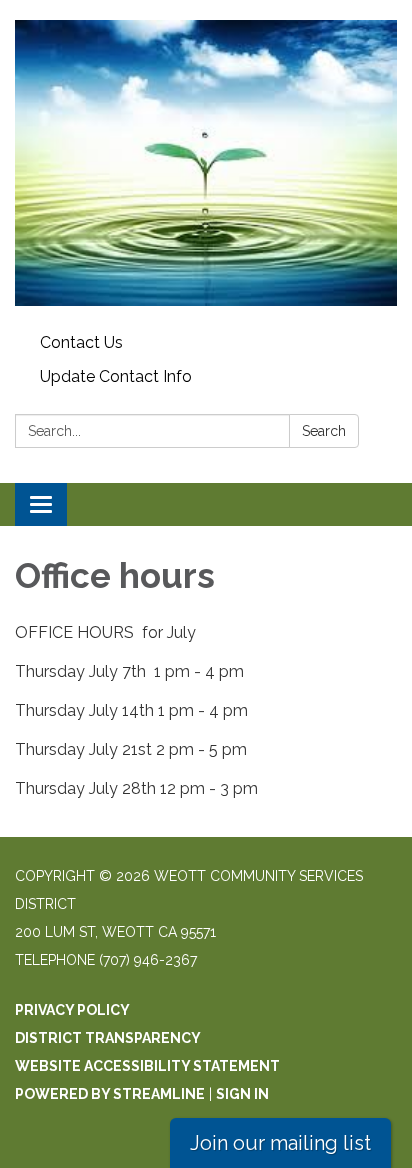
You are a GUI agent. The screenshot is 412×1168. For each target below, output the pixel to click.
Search (324, 431)
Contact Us (81, 342)
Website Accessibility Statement (147, 1066)
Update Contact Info (116, 376)
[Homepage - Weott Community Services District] (206, 163)
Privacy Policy (72, 1010)
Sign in (242, 1094)
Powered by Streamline (110, 1094)
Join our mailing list (280, 1143)
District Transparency (108, 1038)
